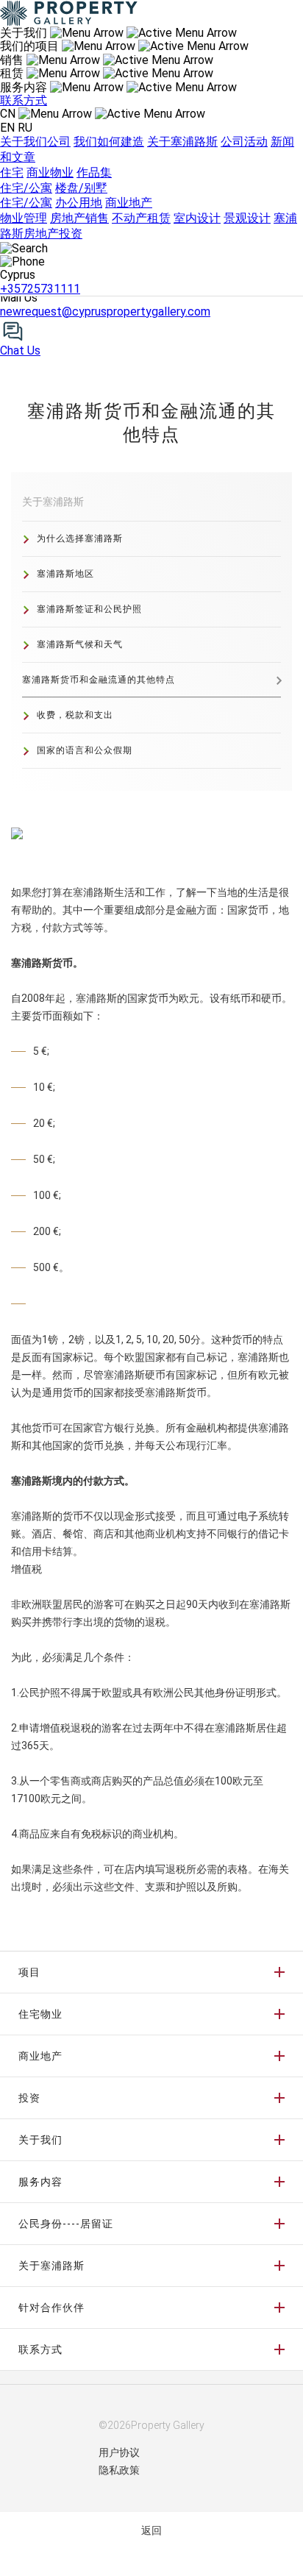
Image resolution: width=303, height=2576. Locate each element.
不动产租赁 (141, 218)
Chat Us (20, 351)
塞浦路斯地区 (65, 574)
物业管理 (24, 218)
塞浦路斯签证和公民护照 (89, 609)
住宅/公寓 (26, 188)
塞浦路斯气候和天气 (80, 644)
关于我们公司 (35, 142)
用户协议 (119, 2452)
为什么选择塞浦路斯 (80, 538)
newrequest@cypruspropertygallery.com (105, 312)
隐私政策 (119, 2470)
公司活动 (244, 142)
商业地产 (129, 203)
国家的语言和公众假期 (85, 750)
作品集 (94, 172)
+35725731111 (40, 289)
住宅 (12, 172)
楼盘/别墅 (81, 188)
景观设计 (247, 218)
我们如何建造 (109, 142)
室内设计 (197, 218)
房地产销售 (79, 218)
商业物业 (50, 172)
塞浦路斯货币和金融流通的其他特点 (99, 680)
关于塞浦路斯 (182, 142)
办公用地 (79, 203)
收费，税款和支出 (75, 715)
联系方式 (24, 100)
